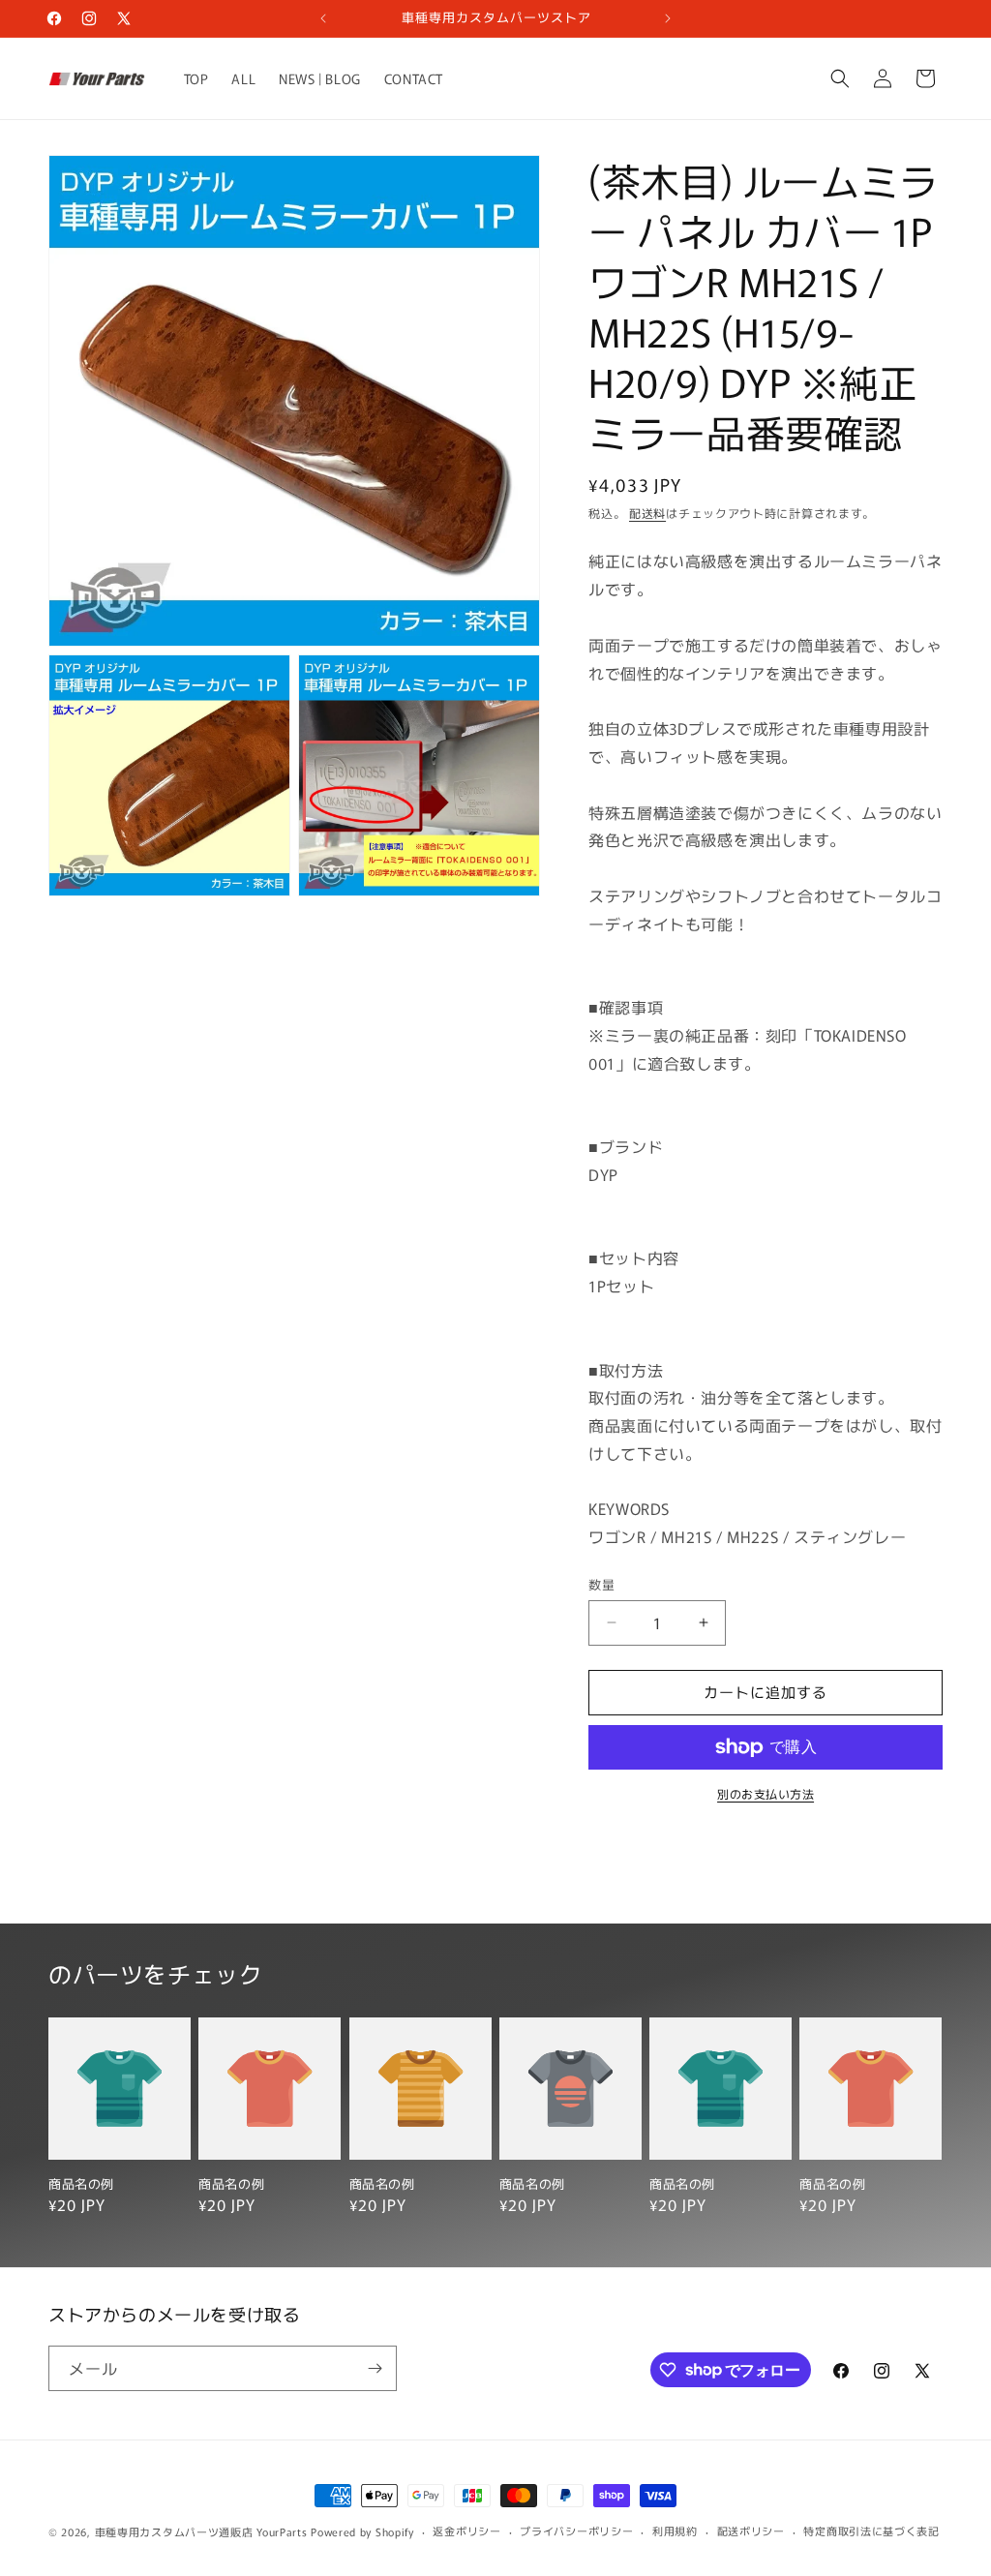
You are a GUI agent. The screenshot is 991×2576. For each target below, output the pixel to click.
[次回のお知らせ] (668, 18)
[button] (840, 78)
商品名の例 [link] (81, 2184)
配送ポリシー (751, 2531)
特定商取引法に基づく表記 (871, 2531)
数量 (601, 1584)
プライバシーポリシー (576, 2531)
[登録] (375, 2368)
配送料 (647, 513)
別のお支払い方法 (766, 1793)
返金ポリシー (466, 2531)
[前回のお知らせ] (323, 18)
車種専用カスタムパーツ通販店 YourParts (201, 2531)
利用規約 (675, 2531)
